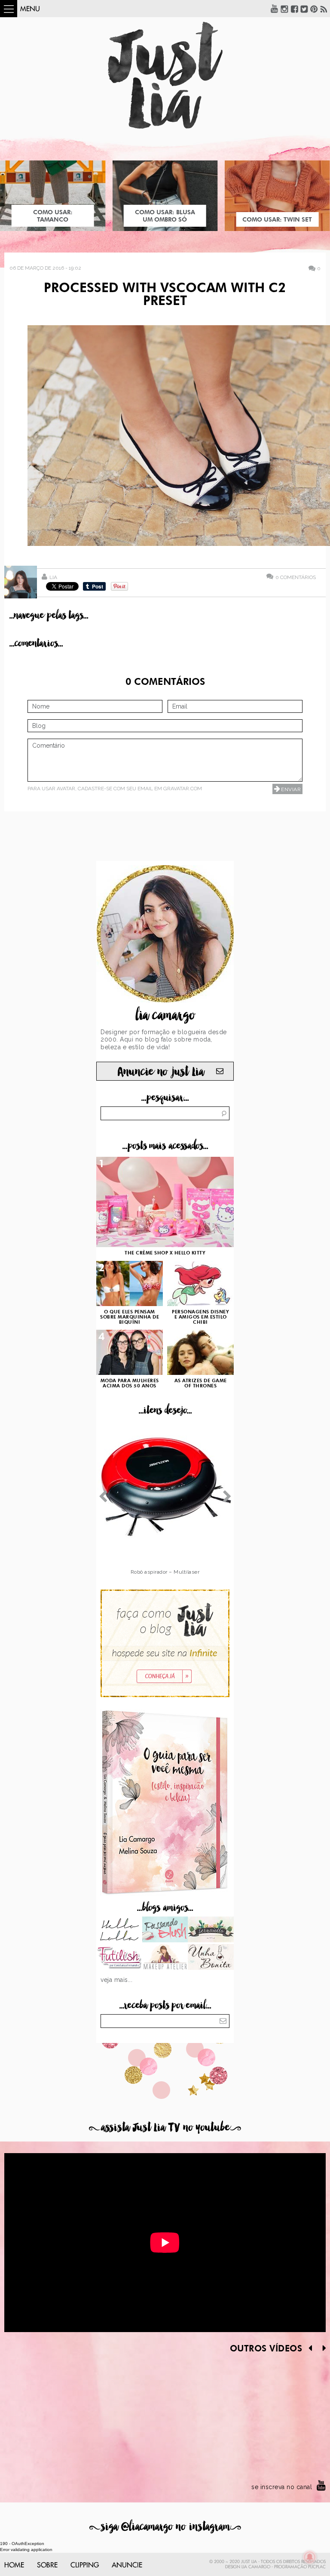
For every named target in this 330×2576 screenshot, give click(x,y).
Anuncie (127, 2565)
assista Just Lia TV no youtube (165, 2128)
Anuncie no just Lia (161, 1072)
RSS (324, 9)
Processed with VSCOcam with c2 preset (165, 295)
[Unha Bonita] (211, 1958)
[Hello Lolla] (119, 1930)
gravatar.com (183, 789)
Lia (53, 577)
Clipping (85, 2565)
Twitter (304, 9)
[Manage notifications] (310, 2557)
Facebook (294, 9)
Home (14, 2565)
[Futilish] (119, 1958)
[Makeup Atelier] (165, 1958)
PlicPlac (317, 2567)
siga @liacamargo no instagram (165, 2527)
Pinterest (314, 9)
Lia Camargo (256, 2567)
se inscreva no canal (282, 2487)
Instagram (284, 9)
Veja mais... (116, 1980)
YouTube (275, 9)
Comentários (296, 577)
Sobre (47, 2565)
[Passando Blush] (165, 1930)
